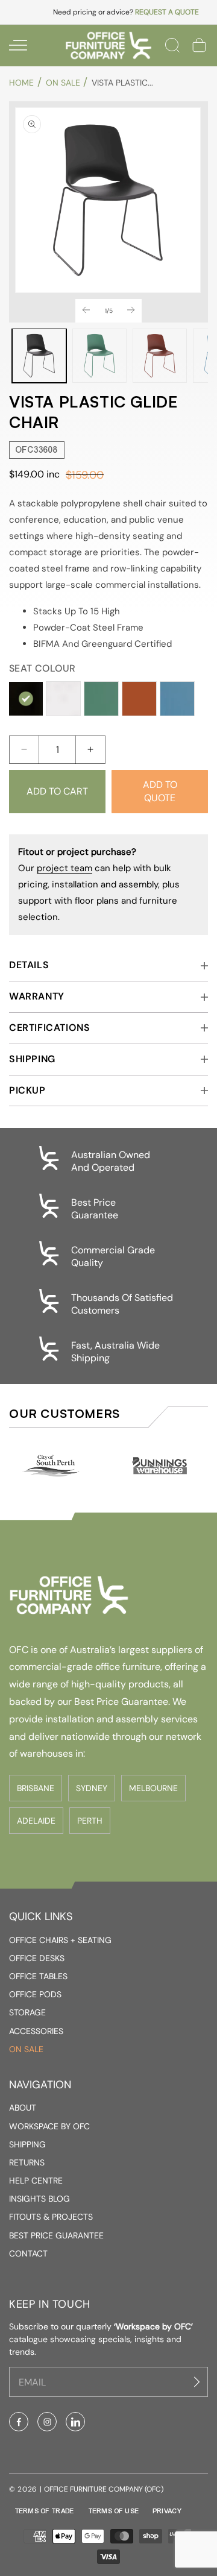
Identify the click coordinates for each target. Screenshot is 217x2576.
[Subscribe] (198, 2382)
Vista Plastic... (122, 83)
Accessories (36, 2031)
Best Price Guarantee (56, 2235)
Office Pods (35, 1994)
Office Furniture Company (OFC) (104, 2489)
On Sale (63, 83)
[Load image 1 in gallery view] (39, 356)
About (23, 2108)
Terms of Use (114, 2511)
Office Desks (37, 1958)
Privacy (167, 2511)
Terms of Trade (45, 2511)
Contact (28, 2253)
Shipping (27, 2144)
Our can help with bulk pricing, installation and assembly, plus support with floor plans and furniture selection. (99, 884)
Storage (27, 2012)
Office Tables (38, 1976)
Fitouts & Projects (51, 2217)
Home (21, 83)
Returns (27, 2162)
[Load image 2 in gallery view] (99, 356)
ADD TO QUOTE (160, 791)
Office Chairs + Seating (60, 1940)
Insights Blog (39, 2199)
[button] (18, 45)
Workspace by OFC (49, 2126)
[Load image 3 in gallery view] (160, 356)
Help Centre (36, 2181)
